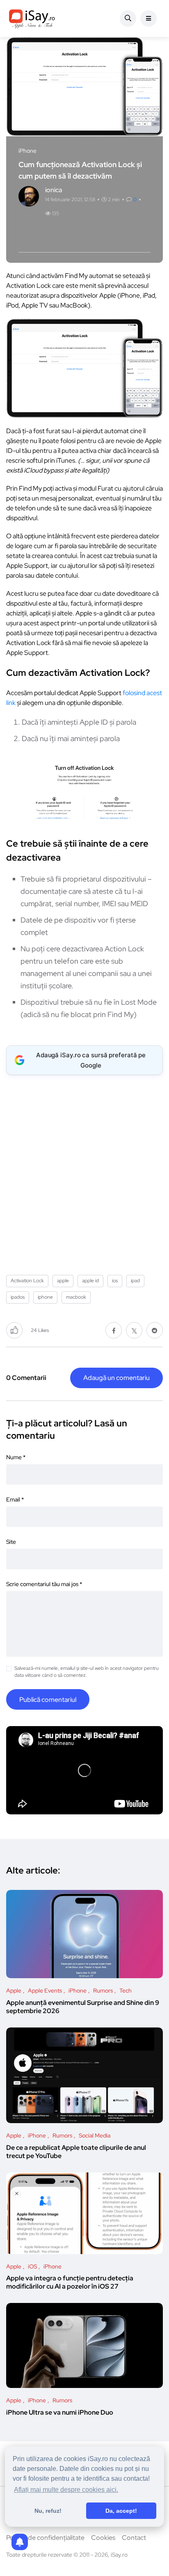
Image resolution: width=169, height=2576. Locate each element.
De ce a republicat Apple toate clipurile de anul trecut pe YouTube (76, 2152)
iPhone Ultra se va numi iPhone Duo (60, 2412)
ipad (135, 1281)
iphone (45, 1297)
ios (115, 1281)
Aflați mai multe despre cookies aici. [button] (66, 2490)
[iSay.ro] (32, 18)
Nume (16, 1457)
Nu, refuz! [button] (48, 2511)
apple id (90, 1281)
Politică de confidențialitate (45, 2538)
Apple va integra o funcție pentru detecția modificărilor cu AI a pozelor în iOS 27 (70, 2283)
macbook (76, 1297)
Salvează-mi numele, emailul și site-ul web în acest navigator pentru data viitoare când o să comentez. (87, 1672)
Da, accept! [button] (121, 2511)
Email (15, 1499)
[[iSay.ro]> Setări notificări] (20, 2542)
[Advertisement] (84, 1172)
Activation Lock (27, 1281)
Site (11, 1542)
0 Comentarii (26, 1378)
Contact (134, 2538)
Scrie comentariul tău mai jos (44, 1584)
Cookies (103, 2538)
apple (63, 1281)
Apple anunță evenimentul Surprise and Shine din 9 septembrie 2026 (83, 2007)
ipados (18, 1297)
